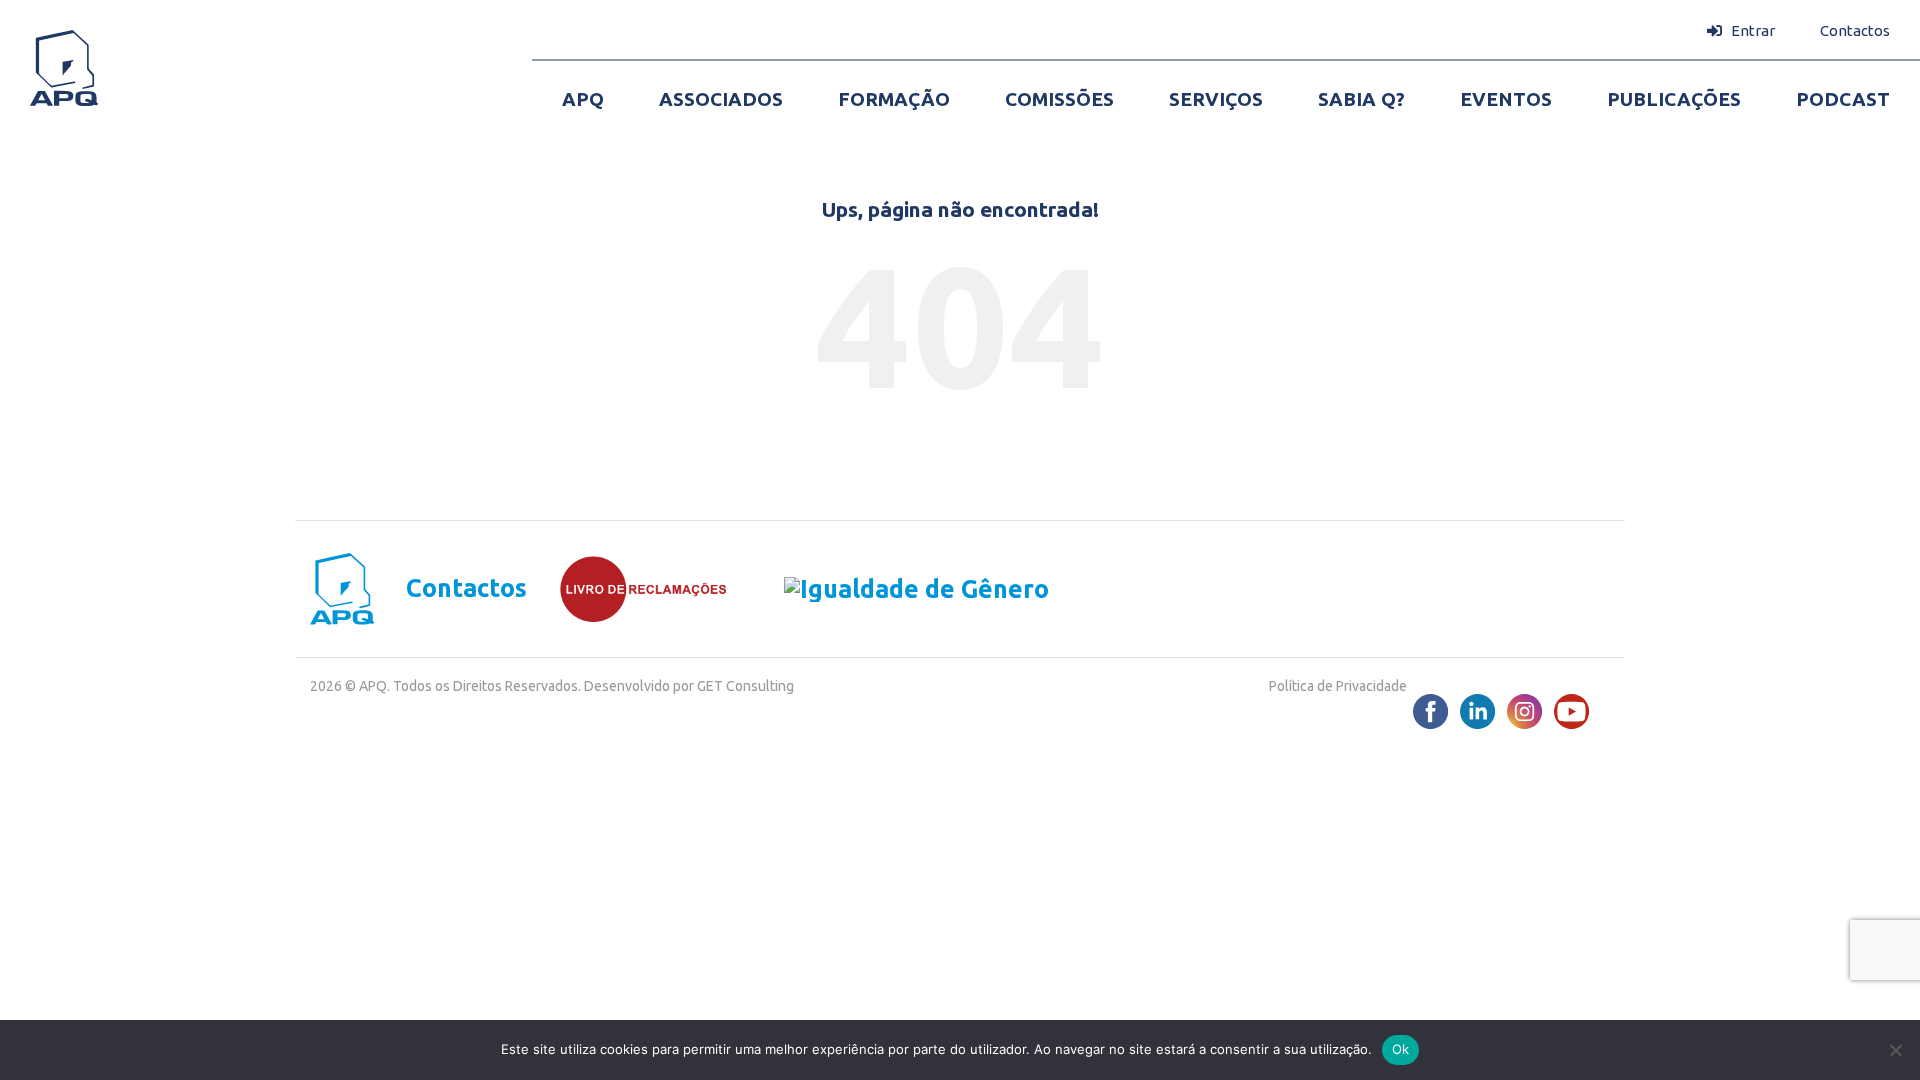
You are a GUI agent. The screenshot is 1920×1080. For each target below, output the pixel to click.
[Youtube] (1571, 711)
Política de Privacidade (1338, 686)
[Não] (1895, 1050)
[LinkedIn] (1477, 711)
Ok (1401, 1049)
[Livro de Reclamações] (627, 589)
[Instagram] (1524, 711)
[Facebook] (1430, 711)
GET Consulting (745, 686)
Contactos (466, 588)
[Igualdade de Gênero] (888, 588)
